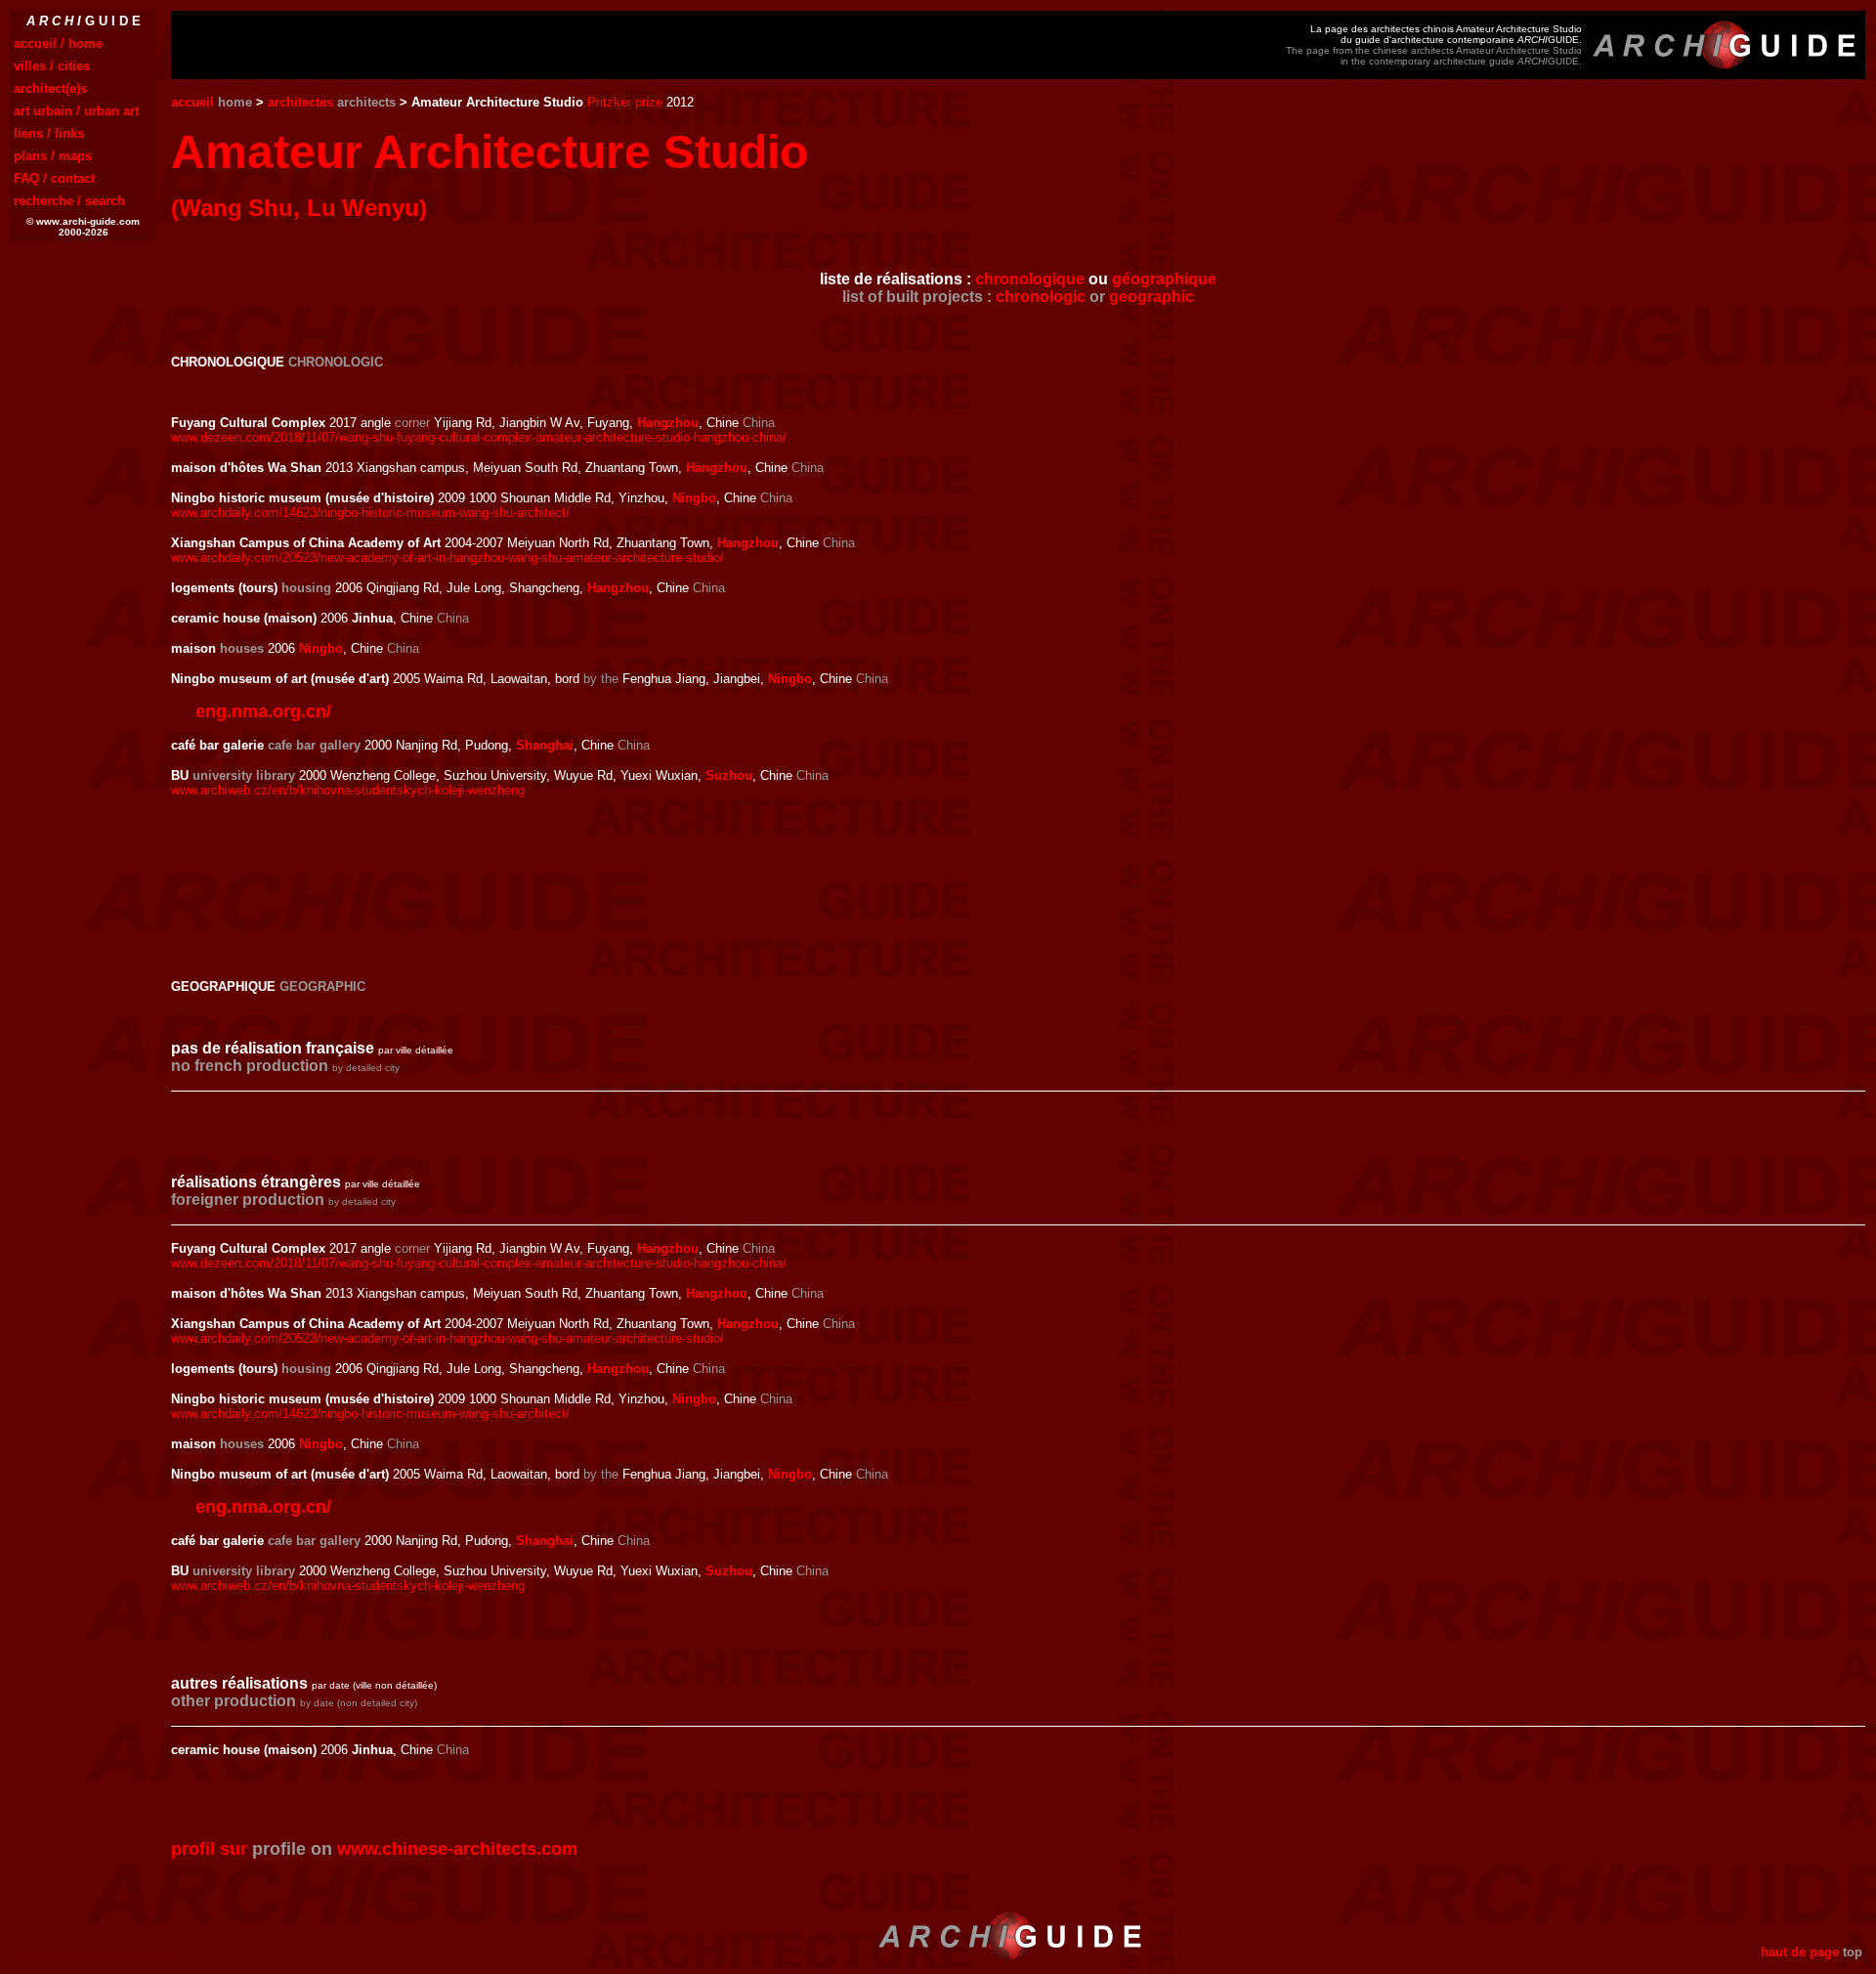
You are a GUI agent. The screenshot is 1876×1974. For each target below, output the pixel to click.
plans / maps (53, 156)
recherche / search (69, 201)
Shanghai (545, 745)
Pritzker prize (625, 102)
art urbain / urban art (76, 111)
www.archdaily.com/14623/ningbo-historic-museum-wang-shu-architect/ (370, 513)
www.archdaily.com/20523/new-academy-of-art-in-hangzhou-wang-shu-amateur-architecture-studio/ (448, 558)
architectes (300, 102)
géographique (1164, 279)
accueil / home (58, 43)
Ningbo (694, 498)
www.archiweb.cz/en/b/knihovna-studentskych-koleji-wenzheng (348, 790)
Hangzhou (668, 423)
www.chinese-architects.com (457, 1849)
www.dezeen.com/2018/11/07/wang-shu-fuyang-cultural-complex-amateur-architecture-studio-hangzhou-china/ (479, 437)
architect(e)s (50, 88)
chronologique (1030, 279)
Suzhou (729, 775)
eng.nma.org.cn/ (263, 711)
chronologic (1041, 297)
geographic (1151, 297)
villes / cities (52, 66)
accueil (192, 102)
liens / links (49, 133)
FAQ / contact (54, 178)
